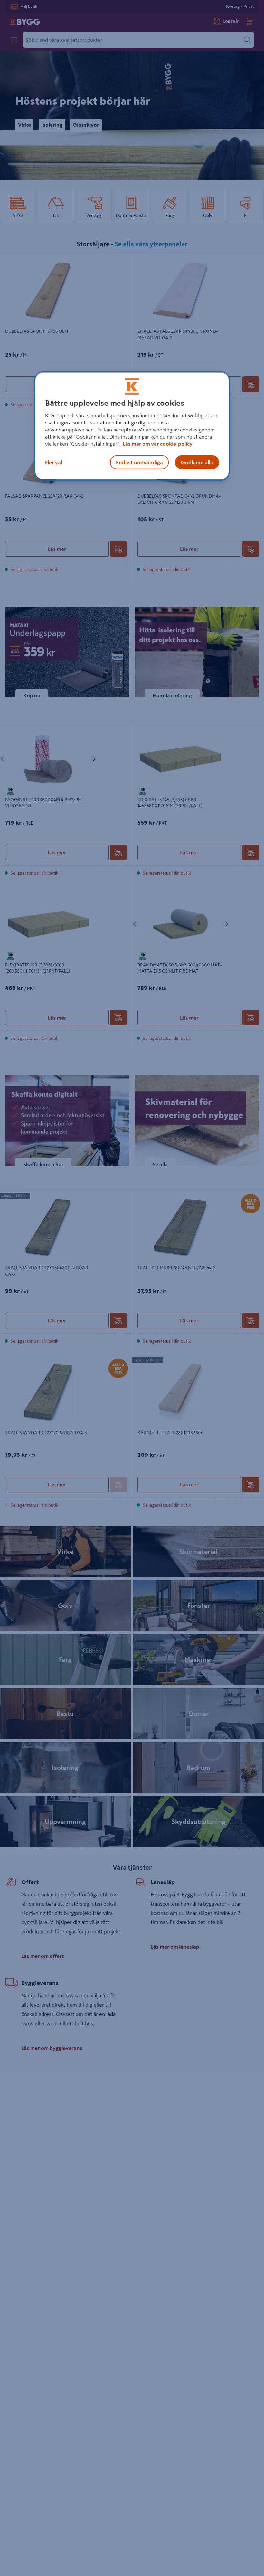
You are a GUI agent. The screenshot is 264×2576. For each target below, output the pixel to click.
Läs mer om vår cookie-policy (158, 444)
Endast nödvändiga (139, 462)
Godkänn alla (197, 462)
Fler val (54, 462)
